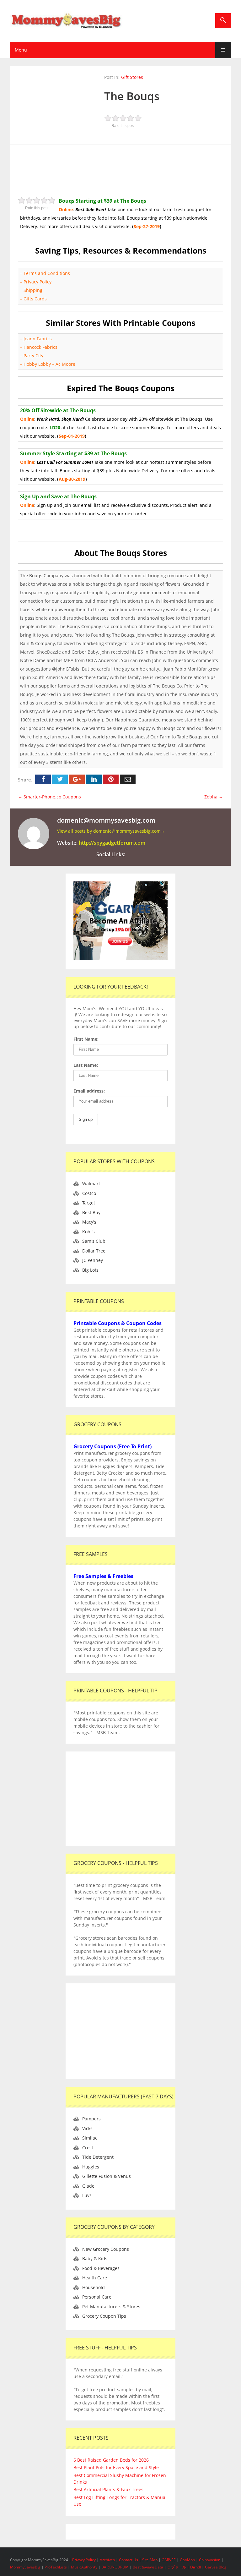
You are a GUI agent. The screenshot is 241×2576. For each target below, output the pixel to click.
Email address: (89, 1091)
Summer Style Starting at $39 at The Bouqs (73, 453)
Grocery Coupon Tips (104, 2316)
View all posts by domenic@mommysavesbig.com (111, 831)
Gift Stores (132, 77)
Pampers (91, 2119)
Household (94, 2287)
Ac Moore (65, 364)
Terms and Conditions (47, 273)
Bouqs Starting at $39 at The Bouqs (102, 201)
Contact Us (129, 2560)
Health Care (95, 2278)
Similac (90, 2138)
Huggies (91, 2167)
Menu (21, 50)
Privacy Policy (37, 282)
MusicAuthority (84, 2567)
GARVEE (169, 2560)
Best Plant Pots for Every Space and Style (116, 2467)
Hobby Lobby (37, 364)
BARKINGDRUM (115, 2567)
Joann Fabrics (38, 339)
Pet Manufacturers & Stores (111, 2307)
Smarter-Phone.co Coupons (49, 797)
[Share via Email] (128, 779)
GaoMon (187, 2560)
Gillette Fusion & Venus (107, 2176)
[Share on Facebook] (43, 779)
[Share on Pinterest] (111, 779)
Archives (108, 2560)
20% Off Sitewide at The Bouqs (58, 410)
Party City (33, 356)
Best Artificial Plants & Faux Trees (108, 2489)
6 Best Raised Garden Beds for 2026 (111, 2460)
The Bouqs (132, 96)
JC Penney (93, 1260)
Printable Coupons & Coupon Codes (118, 1323)
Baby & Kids (95, 2258)
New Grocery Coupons (106, 2249)
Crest (88, 2148)
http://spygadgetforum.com (112, 843)
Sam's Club (94, 1241)
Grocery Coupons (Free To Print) (112, 1446)
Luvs (87, 2195)
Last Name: (86, 1065)
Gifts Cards (35, 299)
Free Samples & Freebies (103, 1576)
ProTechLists (56, 2567)
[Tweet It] (60, 779)
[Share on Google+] (77, 779)
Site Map (150, 2560)
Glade (88, 2186)
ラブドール (177, 2567)
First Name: (86, 1039)
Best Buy (91, 1212)
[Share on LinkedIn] (94, 779)
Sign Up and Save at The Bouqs (58, 496)
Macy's (89, 1222)
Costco (89, 1193)
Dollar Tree (94, 1251)
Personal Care (97, 2297)
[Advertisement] (128, 167)
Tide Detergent (98, 2157)
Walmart (91, 1184)
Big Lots (90, 1270)
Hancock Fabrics (40, 347)
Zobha (214, 797)
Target (89, 1203)
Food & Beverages (101, 2268)
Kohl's (88, 1232)
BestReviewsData (148, 2567)
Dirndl (195, 2567)
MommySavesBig (25, 2567)
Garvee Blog (216, 2567)
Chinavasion (210, 2560)
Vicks (87, 2128)
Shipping (34, 290)
